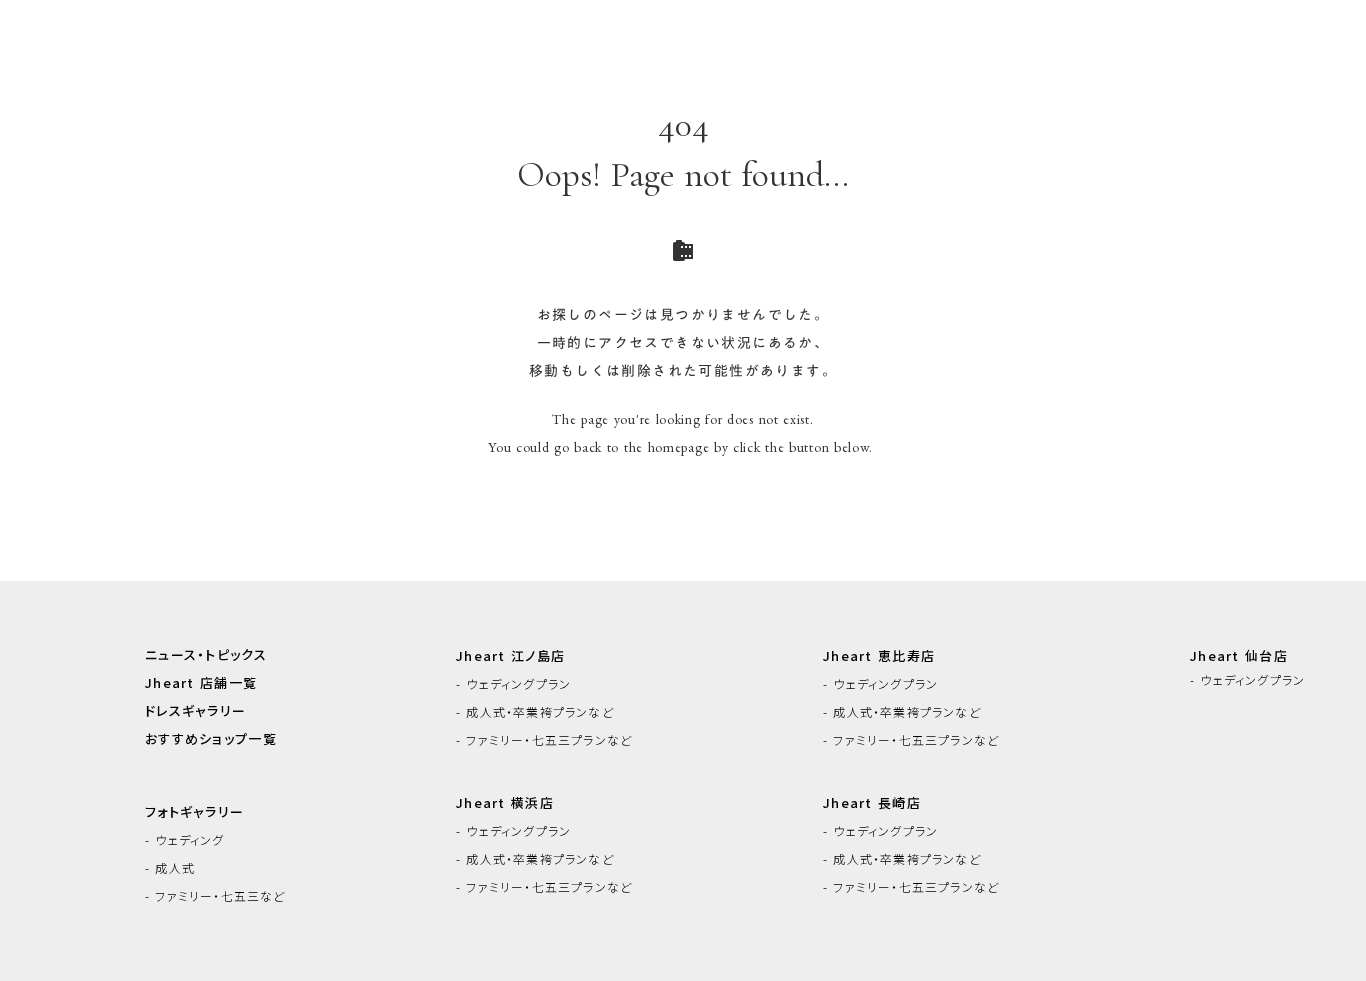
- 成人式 (170, 868)
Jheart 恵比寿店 (879, 656)
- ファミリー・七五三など (215, 896)
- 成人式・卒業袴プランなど (535, 712)
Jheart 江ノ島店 (510, 656)
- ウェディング (185, 840)
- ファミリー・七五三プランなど (544, 740)
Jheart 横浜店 (505, 803)
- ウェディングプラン (513, 684)
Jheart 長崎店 (872, 803)
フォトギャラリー (194, 812)
